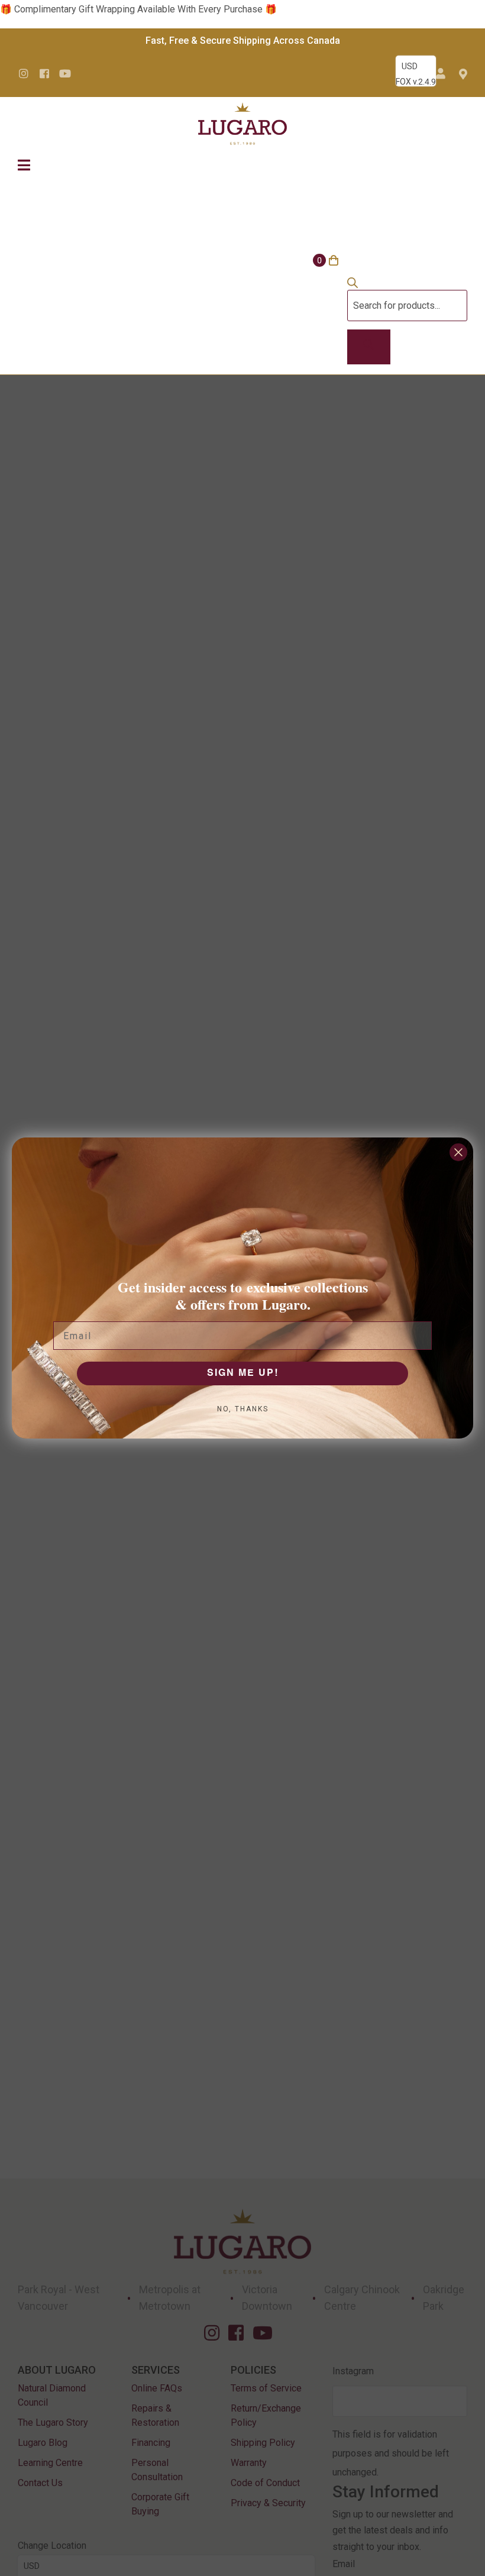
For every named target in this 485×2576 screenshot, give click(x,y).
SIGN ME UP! (243, 1373)
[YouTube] (65, 73)
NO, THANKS (243, 1409)
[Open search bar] (353, 285)
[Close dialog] (458, 1152)
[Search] (369, 347)
